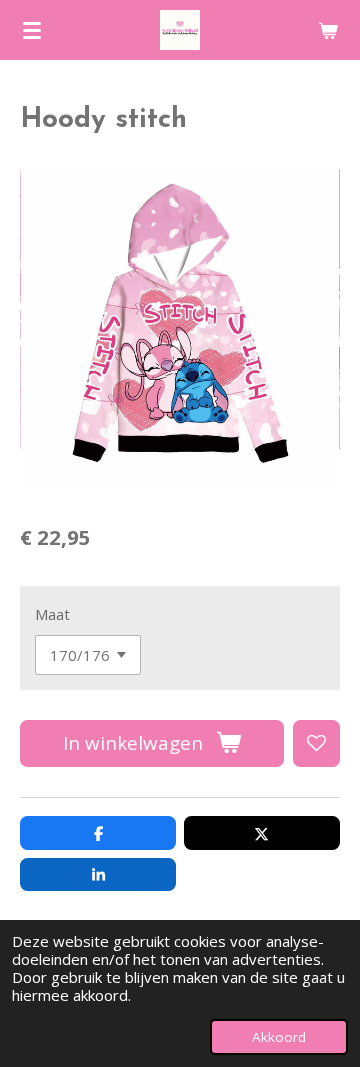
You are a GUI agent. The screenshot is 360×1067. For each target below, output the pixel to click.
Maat (52, 614)
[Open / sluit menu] (32, 30)
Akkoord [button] (279, 1037)
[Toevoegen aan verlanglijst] (316, 743)
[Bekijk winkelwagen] (328, 30)
